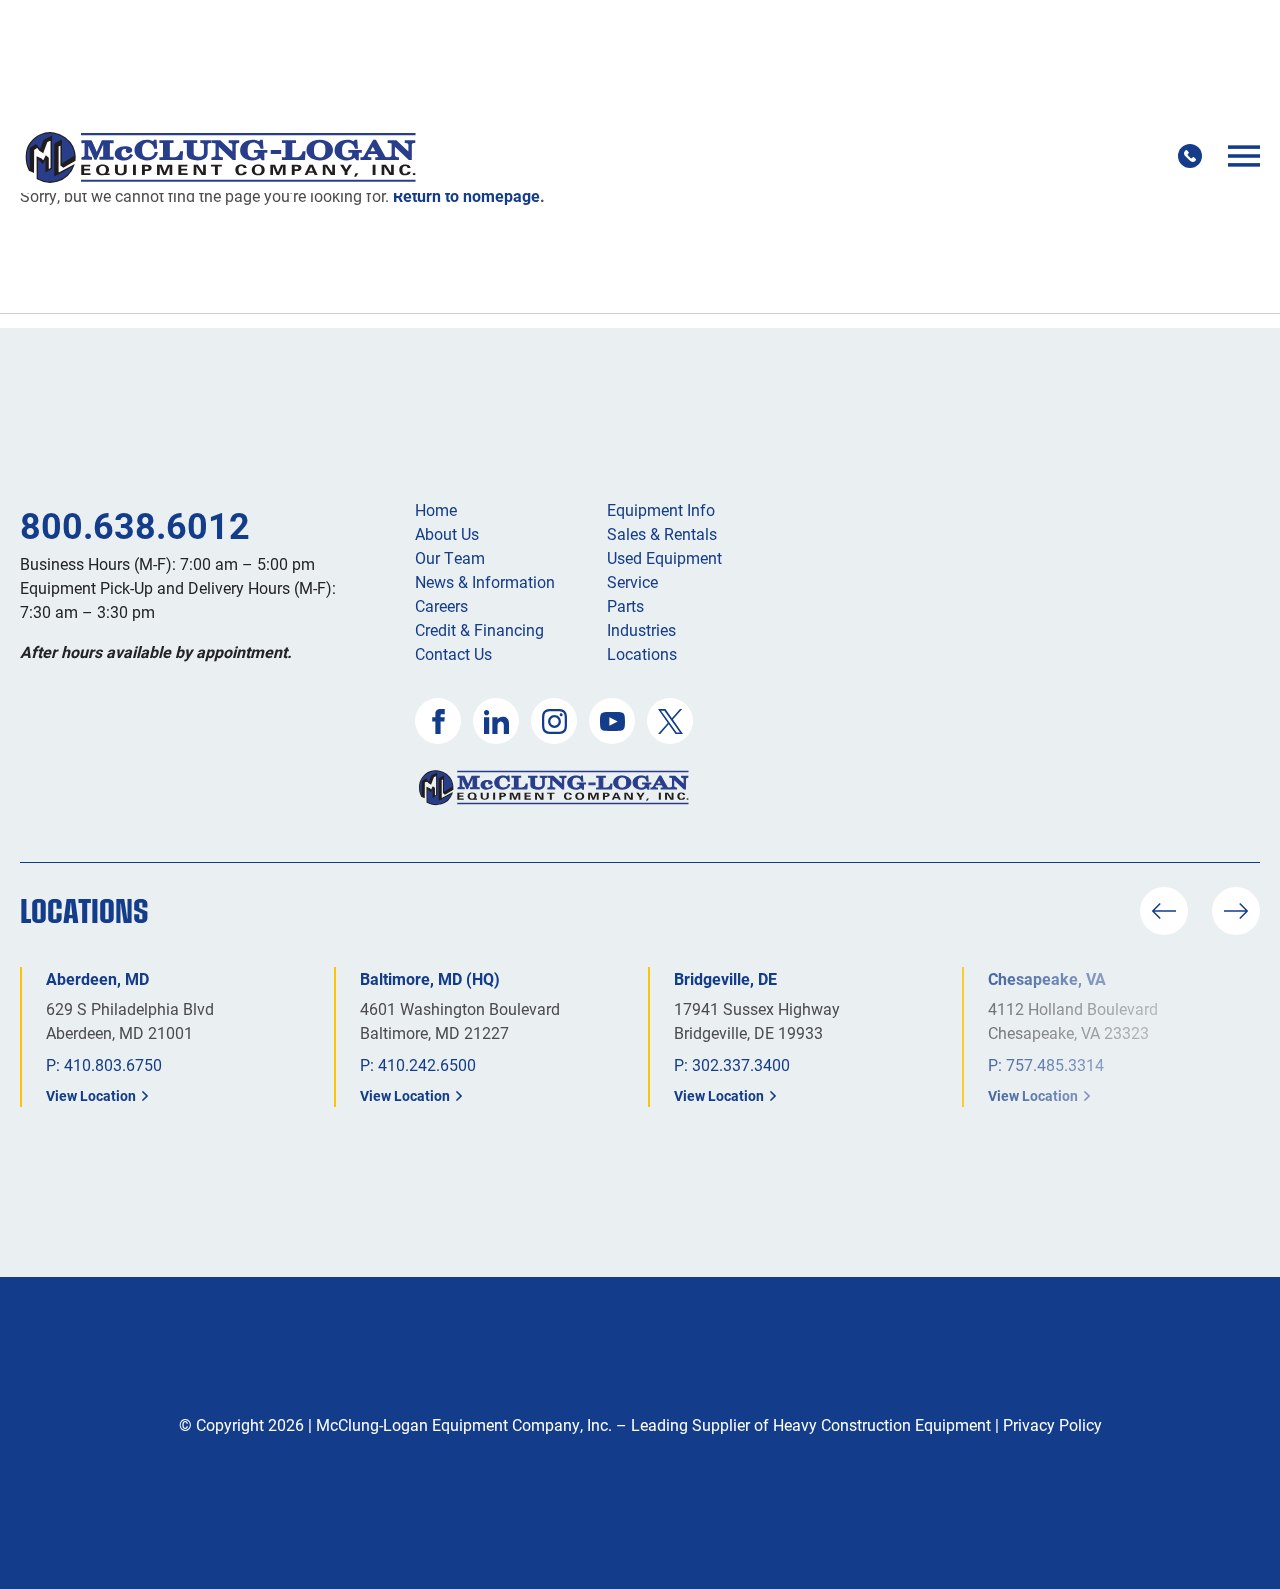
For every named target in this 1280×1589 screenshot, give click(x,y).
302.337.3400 (741, 1064)
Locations (642, 653)
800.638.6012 (135, 525)
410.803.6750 (113, 1064)
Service (632, 581)
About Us (447, 533)
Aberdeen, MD (97, 978)
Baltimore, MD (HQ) (430, 978)
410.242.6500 (427, 1064)
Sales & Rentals (662, 533)
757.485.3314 (1055, 1064)
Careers (441, 605)
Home (436, 509)
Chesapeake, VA (1047, 978)
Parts (625, 605)
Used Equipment (664, 557)
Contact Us (453, 653)
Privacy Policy (1052, 1424)
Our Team (450, 557)
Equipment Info (661, 509)
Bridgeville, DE (725, 978)
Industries (641, 629)
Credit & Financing (479, 629)
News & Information (485, 581)
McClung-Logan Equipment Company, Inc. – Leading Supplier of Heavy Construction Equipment (653, 1424)
